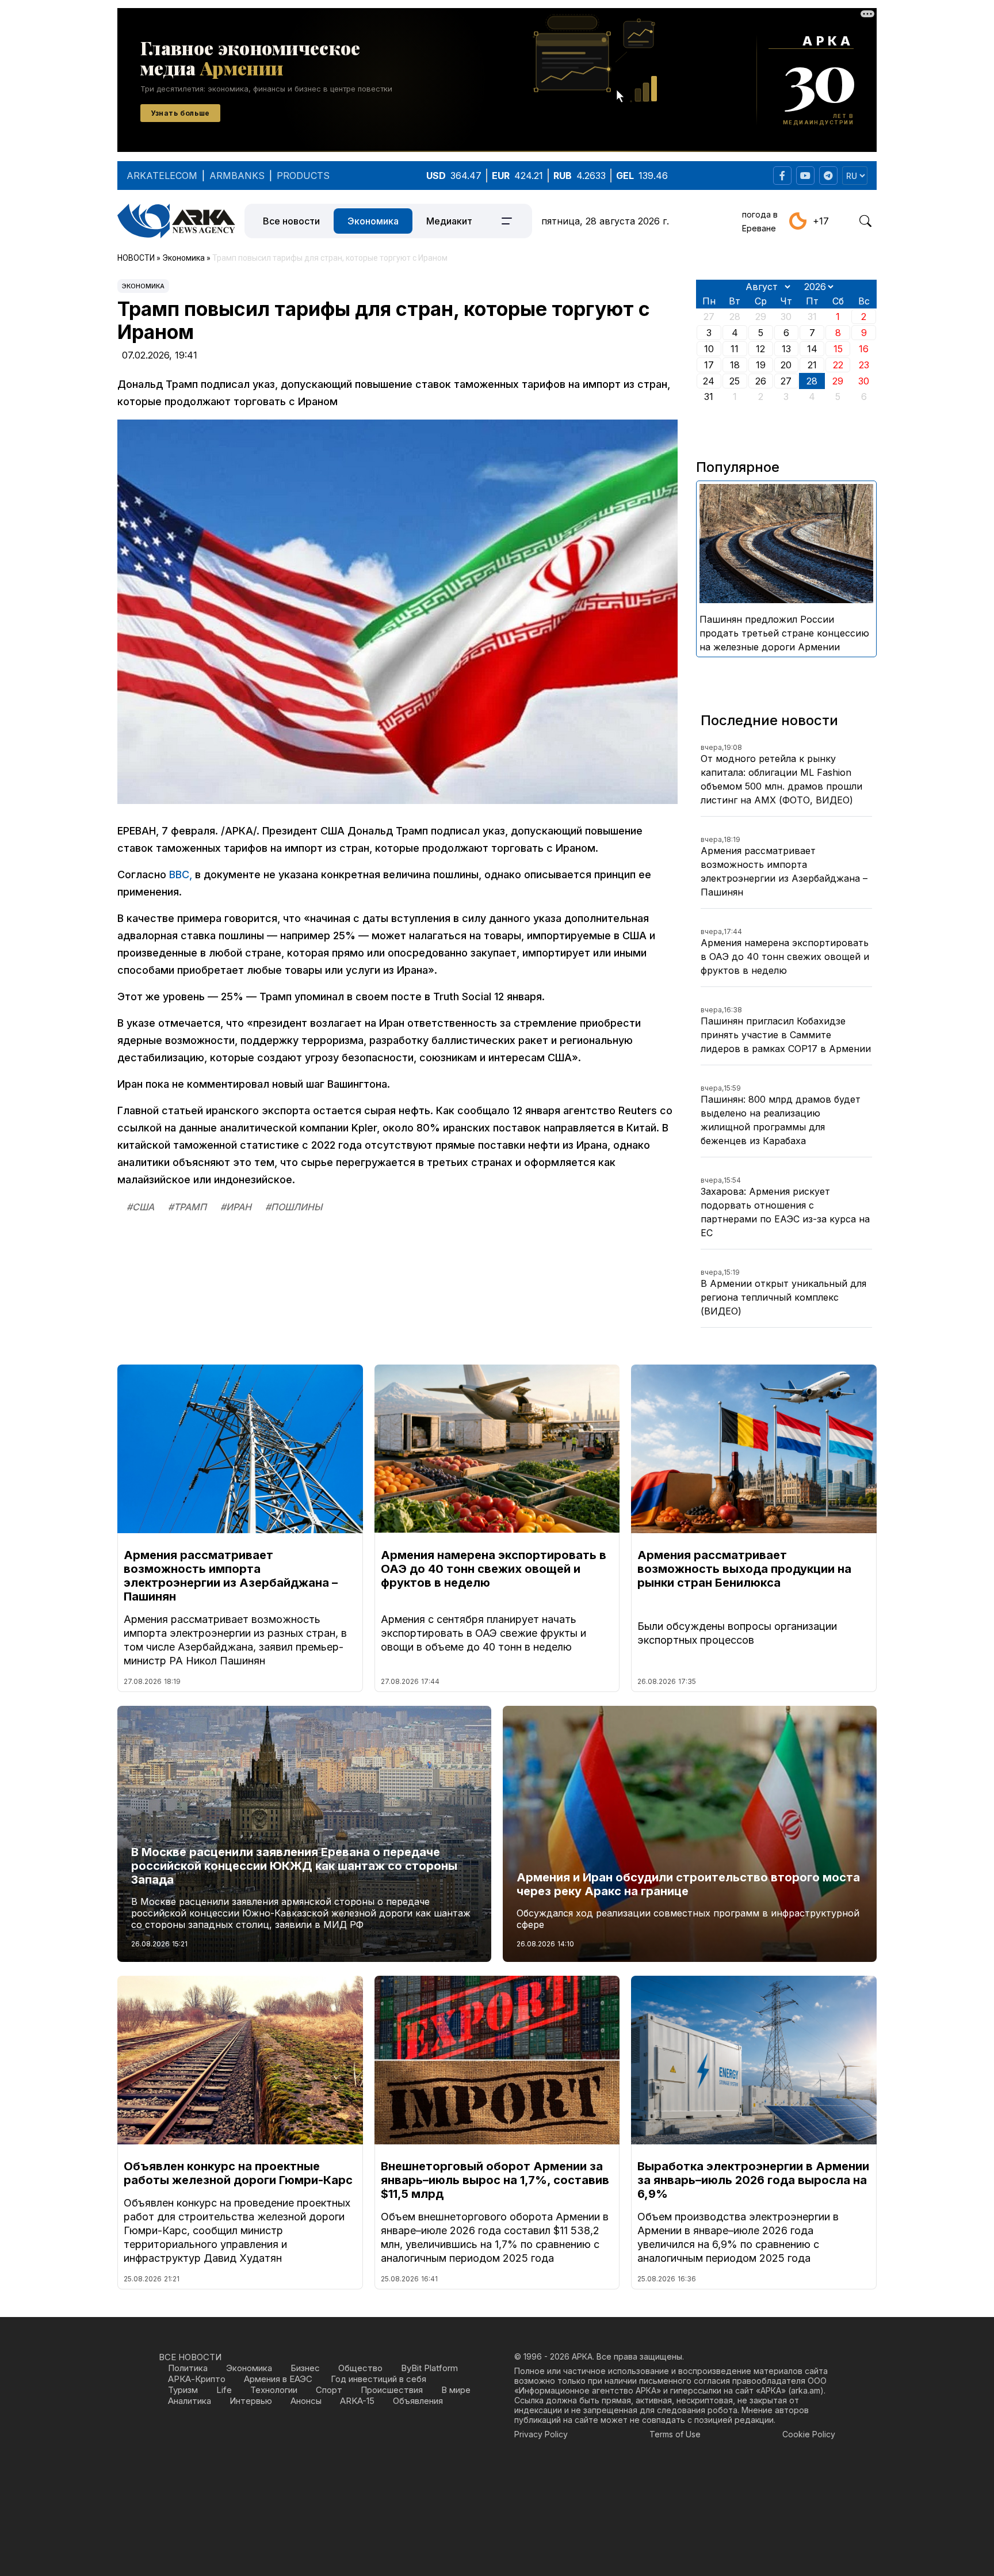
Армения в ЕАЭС (278, 2379)
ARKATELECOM (162, 176)
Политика (188, 2368)
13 (786, 349)
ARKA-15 (357, 2401)
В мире (456, 2390)
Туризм (183, 2390)
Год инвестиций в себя (379, 2379)
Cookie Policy (809, 2434)
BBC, (181, 874)
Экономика (373, 221)
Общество (360, 2368)
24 (709, 381)
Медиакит (449, 221)
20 (786, 365)
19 (761, 365)
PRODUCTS (303, 176)
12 (760, 349)
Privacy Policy (541, 2434)
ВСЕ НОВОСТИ (190, 2357)
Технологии (274, 2390)
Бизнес (305, 2368)
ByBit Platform (429, 2368)
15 (838, 349)
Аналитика (190, 2401)
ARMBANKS (237, 176)
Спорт (329, 2390)
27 (786, 381)
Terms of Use (675, 2434)
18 (735, 365)
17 (709, 365)
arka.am (806, 2390)
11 (735, 349)
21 (812, 365)
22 (838, 365)
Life (224, 2390)
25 (735, 381)
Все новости (291, 221)
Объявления (418, 2401)
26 (761, 381)
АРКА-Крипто (197, 2379)
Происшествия (392, 2390)
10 (709, 349)
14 (812, 349)
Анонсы (306, 2401)
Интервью (251, 2401)
